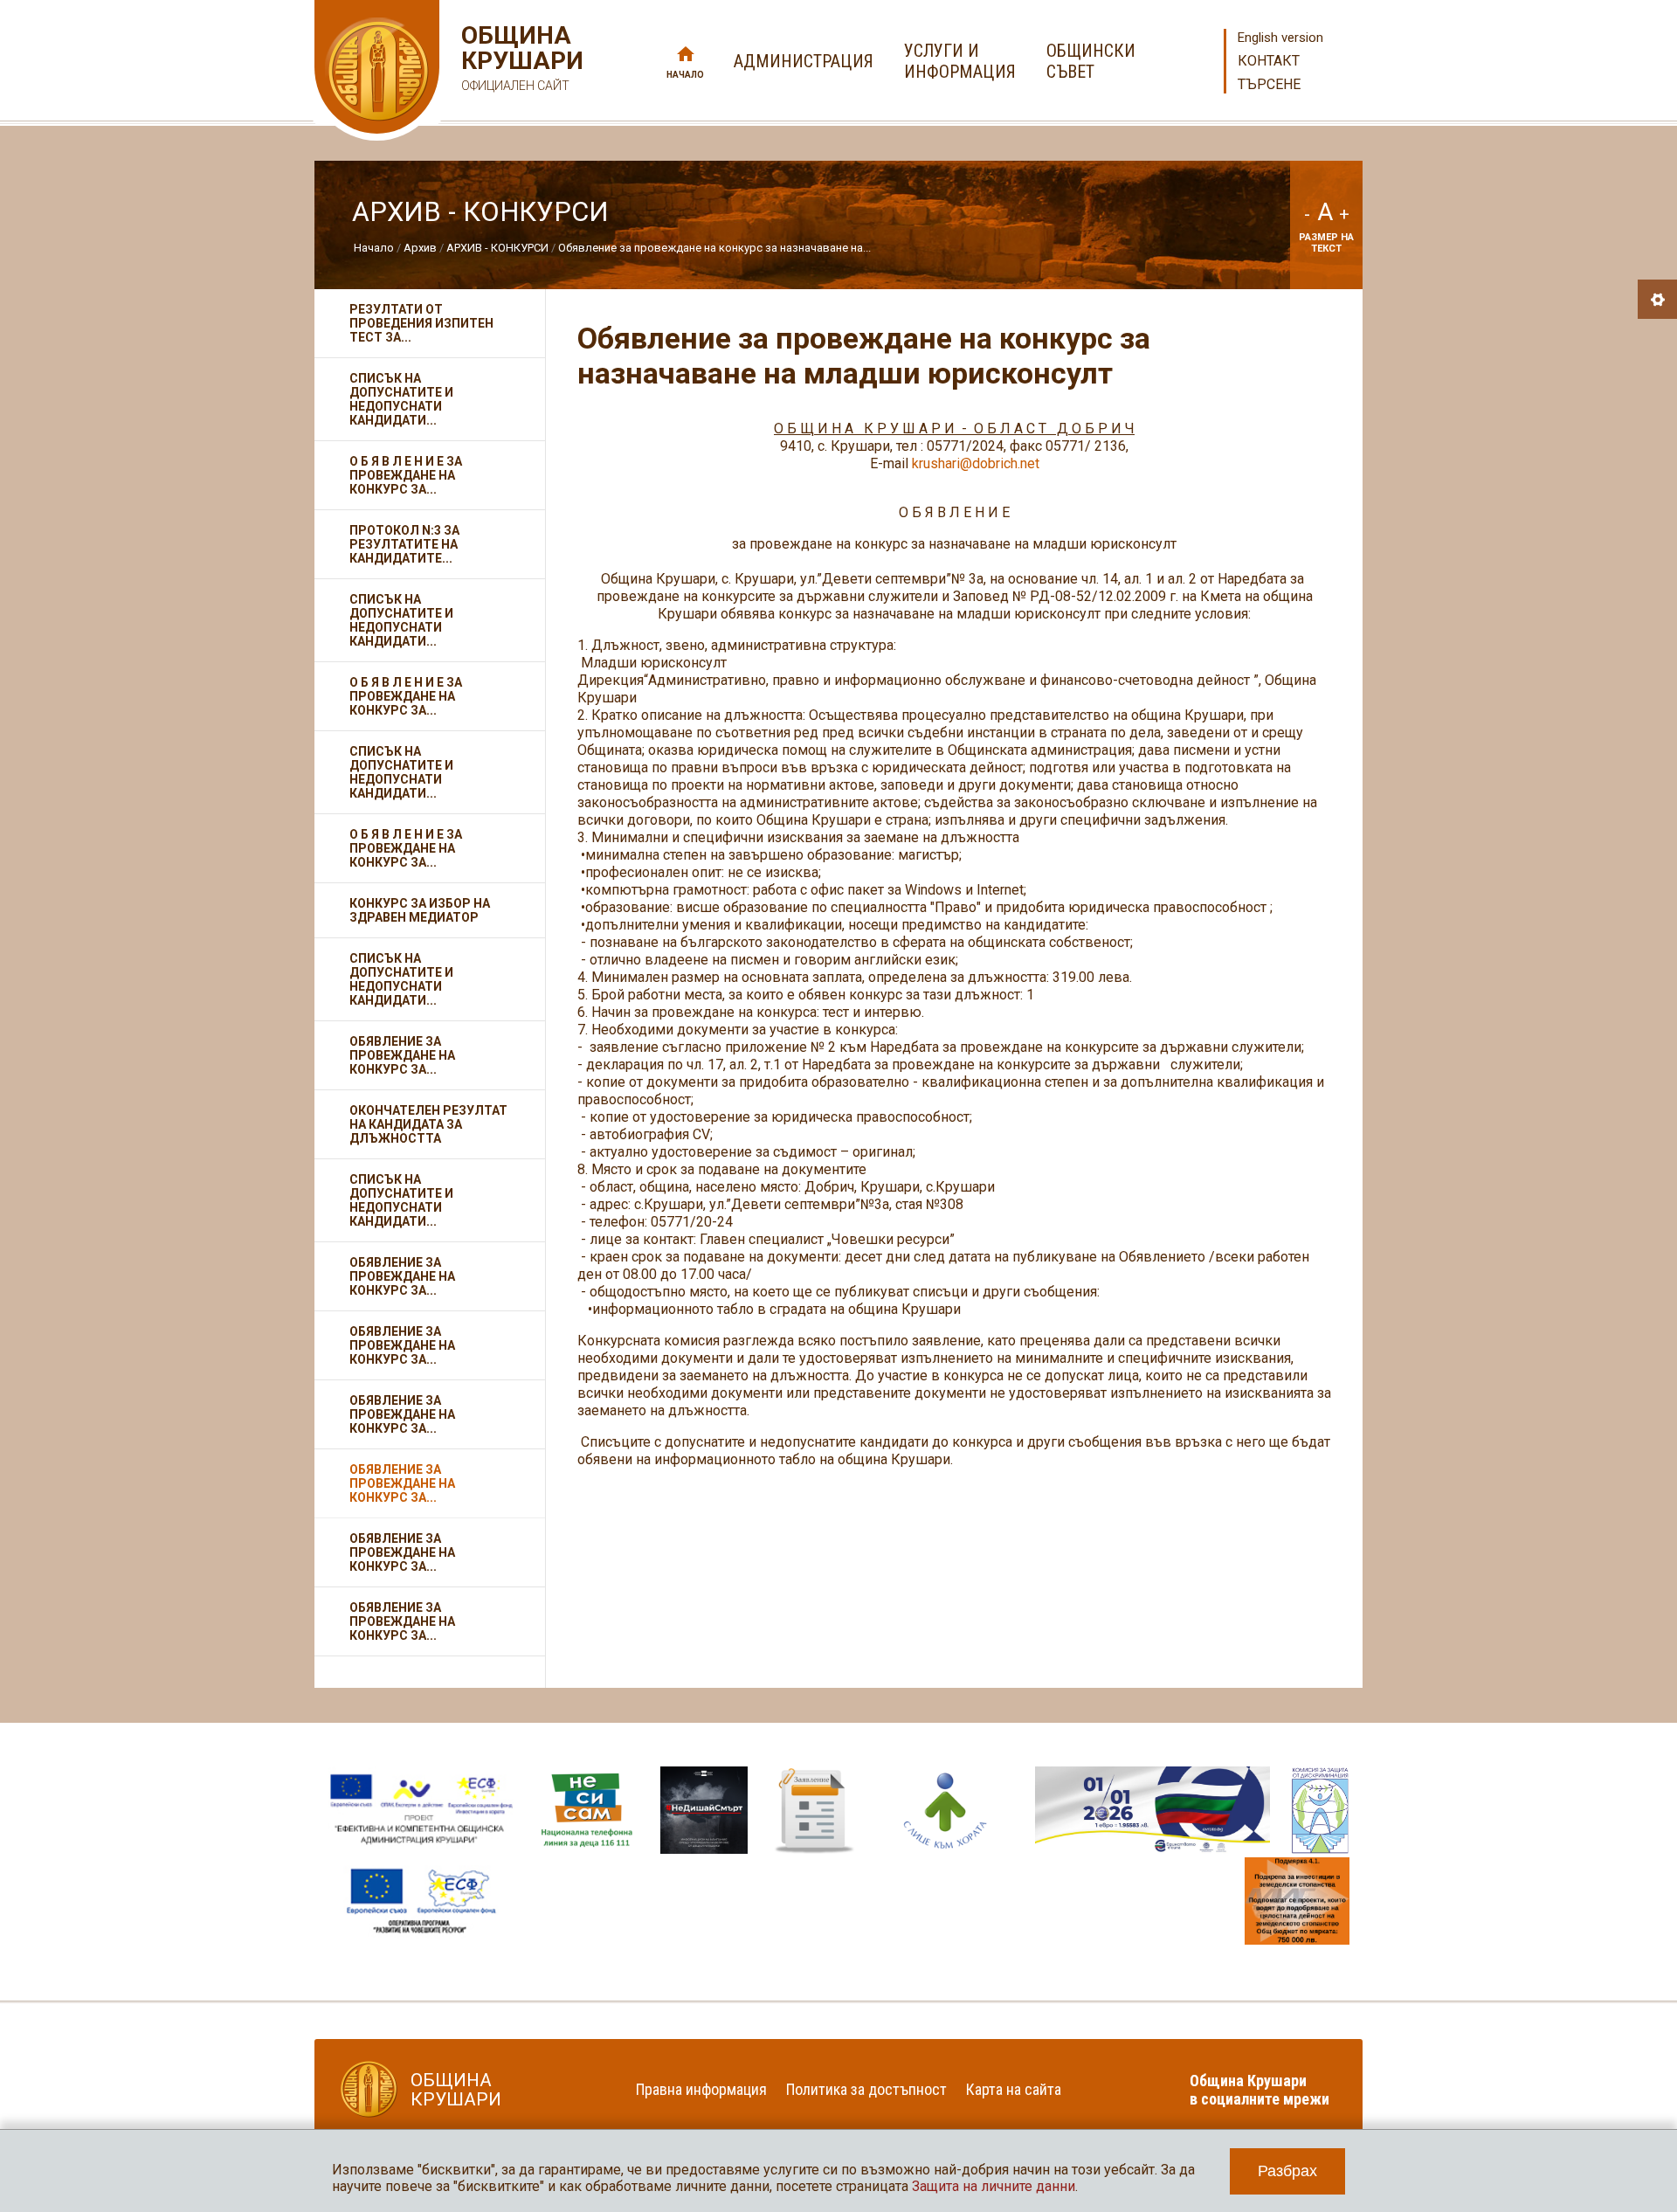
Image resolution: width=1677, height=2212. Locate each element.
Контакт (1269, 61)
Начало (685, 75)
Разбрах (1287, 2171)
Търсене (1269, 84)
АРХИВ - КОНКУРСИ (497, 248)
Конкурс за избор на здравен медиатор (420, 910)
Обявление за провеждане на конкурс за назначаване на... (714, 248)
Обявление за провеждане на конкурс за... (402, 1055)
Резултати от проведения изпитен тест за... (421, 323)
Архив (420, 248)
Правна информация (701, 2089)
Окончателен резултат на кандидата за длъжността (428, 1124)
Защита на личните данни (994, 2186)
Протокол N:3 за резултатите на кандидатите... (404, 544)
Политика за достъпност (866, 2089)
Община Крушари (520, 58)
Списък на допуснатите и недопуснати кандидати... (401, 399)
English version (1280, 38)
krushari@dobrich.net (976, 463)
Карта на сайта (1014, 2089)
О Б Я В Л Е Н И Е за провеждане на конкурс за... (406, 475)
